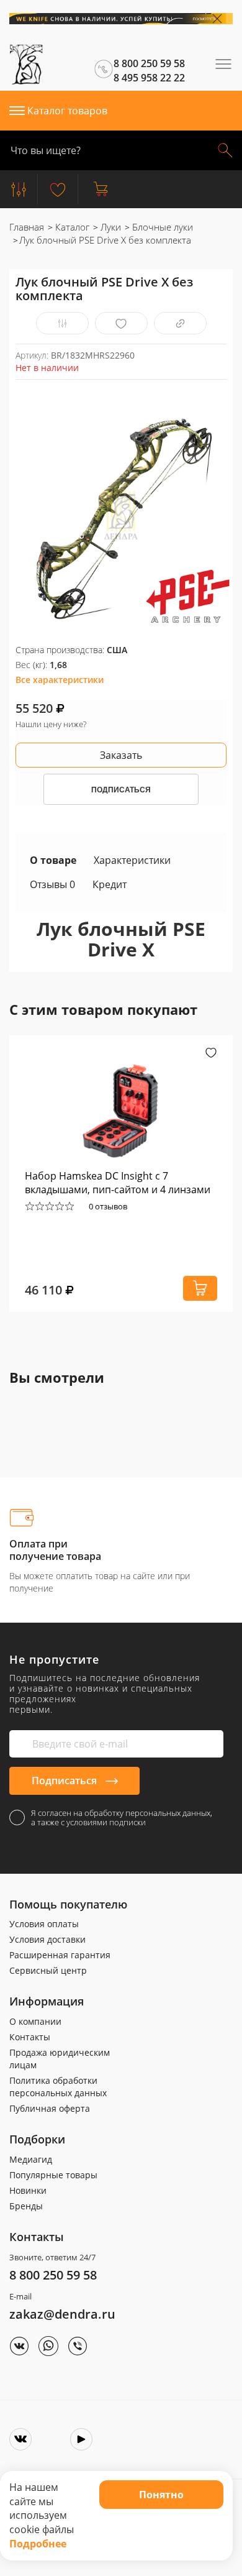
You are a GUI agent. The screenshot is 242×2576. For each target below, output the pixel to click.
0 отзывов (108, 1206)
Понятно (161, 2495)
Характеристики (132, 860)
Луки (110, 227)
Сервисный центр (48, 1970)
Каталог (71, 227)
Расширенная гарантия (60, 1955)
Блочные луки (161, 227)
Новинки (28, 2190)
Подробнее (38, 2544)
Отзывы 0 (52, 884)
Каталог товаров (67, 111)
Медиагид (31, 2159)
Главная (27, 227)
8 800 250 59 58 (53, 2275)
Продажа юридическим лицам (60, 2059)
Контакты (30, 2037)
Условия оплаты (44, 1924)
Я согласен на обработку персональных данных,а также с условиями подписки (122, 1818)
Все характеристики (60, 680)
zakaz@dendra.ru (62, 2314)
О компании (35, 2021)
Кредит (110, 884)
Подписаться (65, 1781)
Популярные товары (53, 2175)
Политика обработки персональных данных (58, 2087)
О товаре (53, 860)
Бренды (26, 2206)
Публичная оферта (50, 2108)
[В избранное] (121, 323)
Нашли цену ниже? (51, 724)
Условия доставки (47, 1939)
